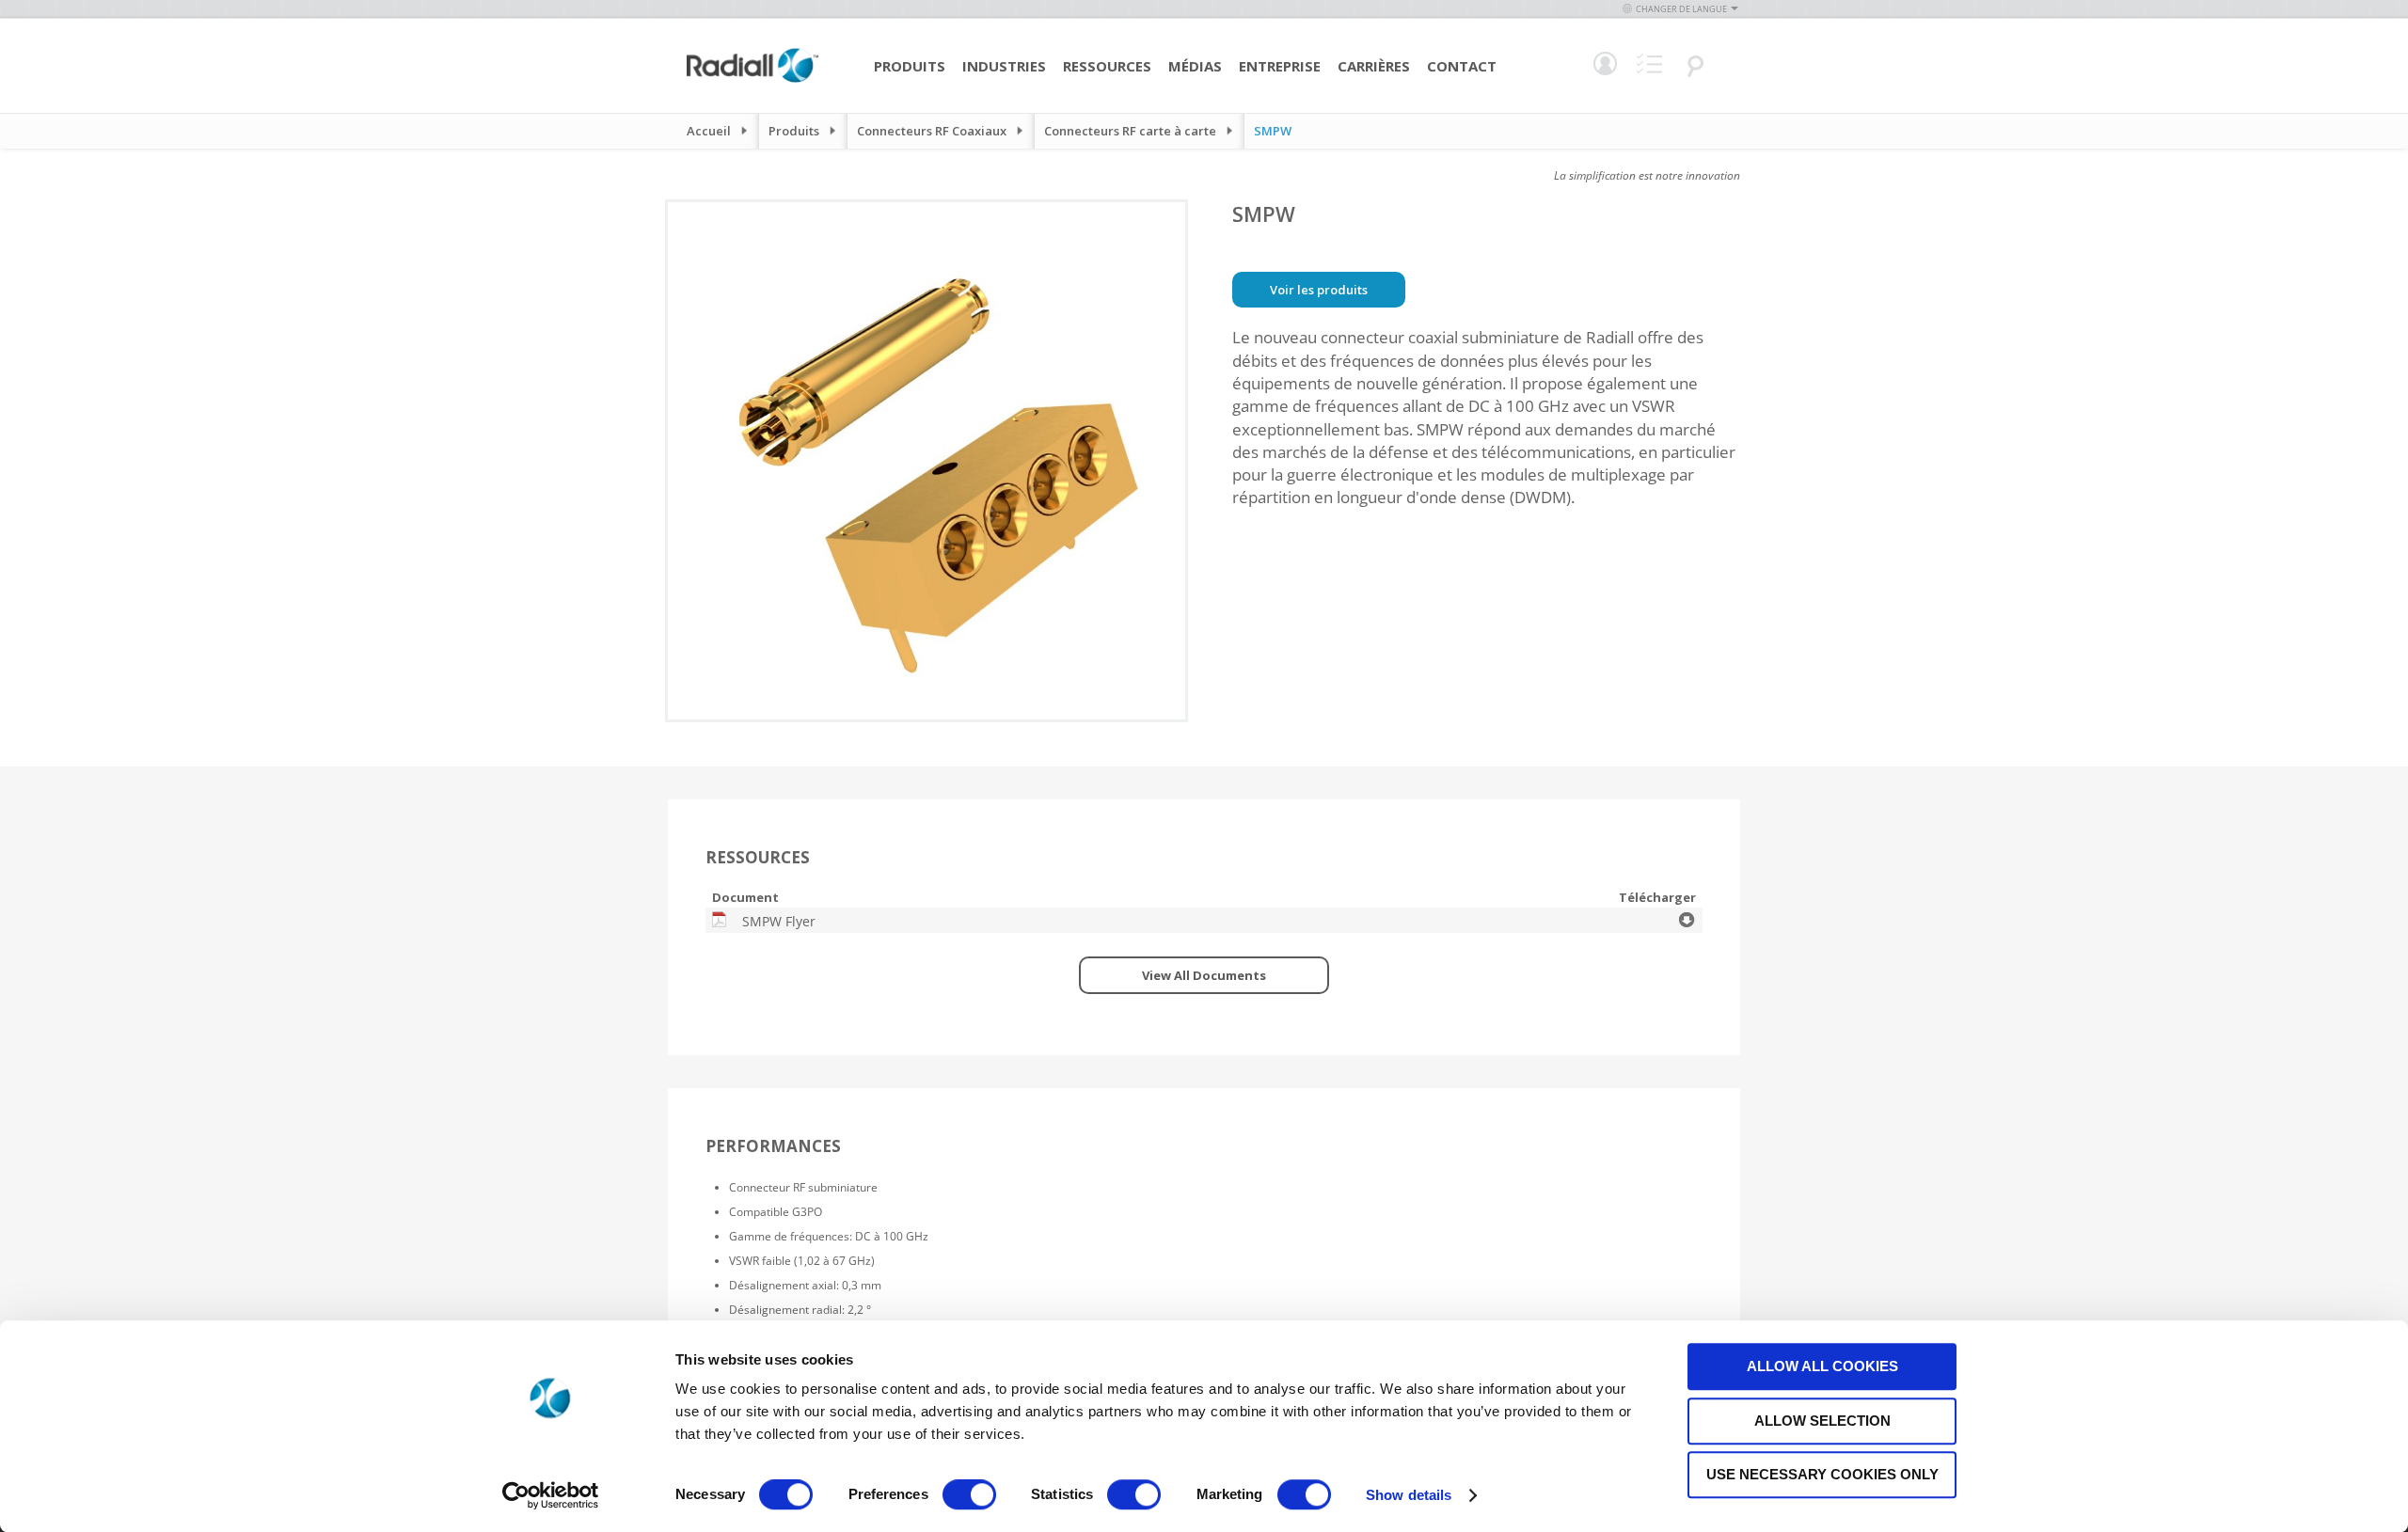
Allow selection (1822, 1421)
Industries (1004, 66)
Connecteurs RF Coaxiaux (932, 131)
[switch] (969, 1496)
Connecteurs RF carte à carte (1130, 131)
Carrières (1374, 66)
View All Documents (1204, 975)
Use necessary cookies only (1822, 1474)
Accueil (709, 131)
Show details (1409, 1495)
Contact (1462, 66)
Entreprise (1280, 66)
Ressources (1107, 66)
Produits (910, 66)
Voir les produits (1319, 290)
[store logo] (752, 80)
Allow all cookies (1822, 1366)
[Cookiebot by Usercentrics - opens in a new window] (551, 1495)
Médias (1195, 66)
